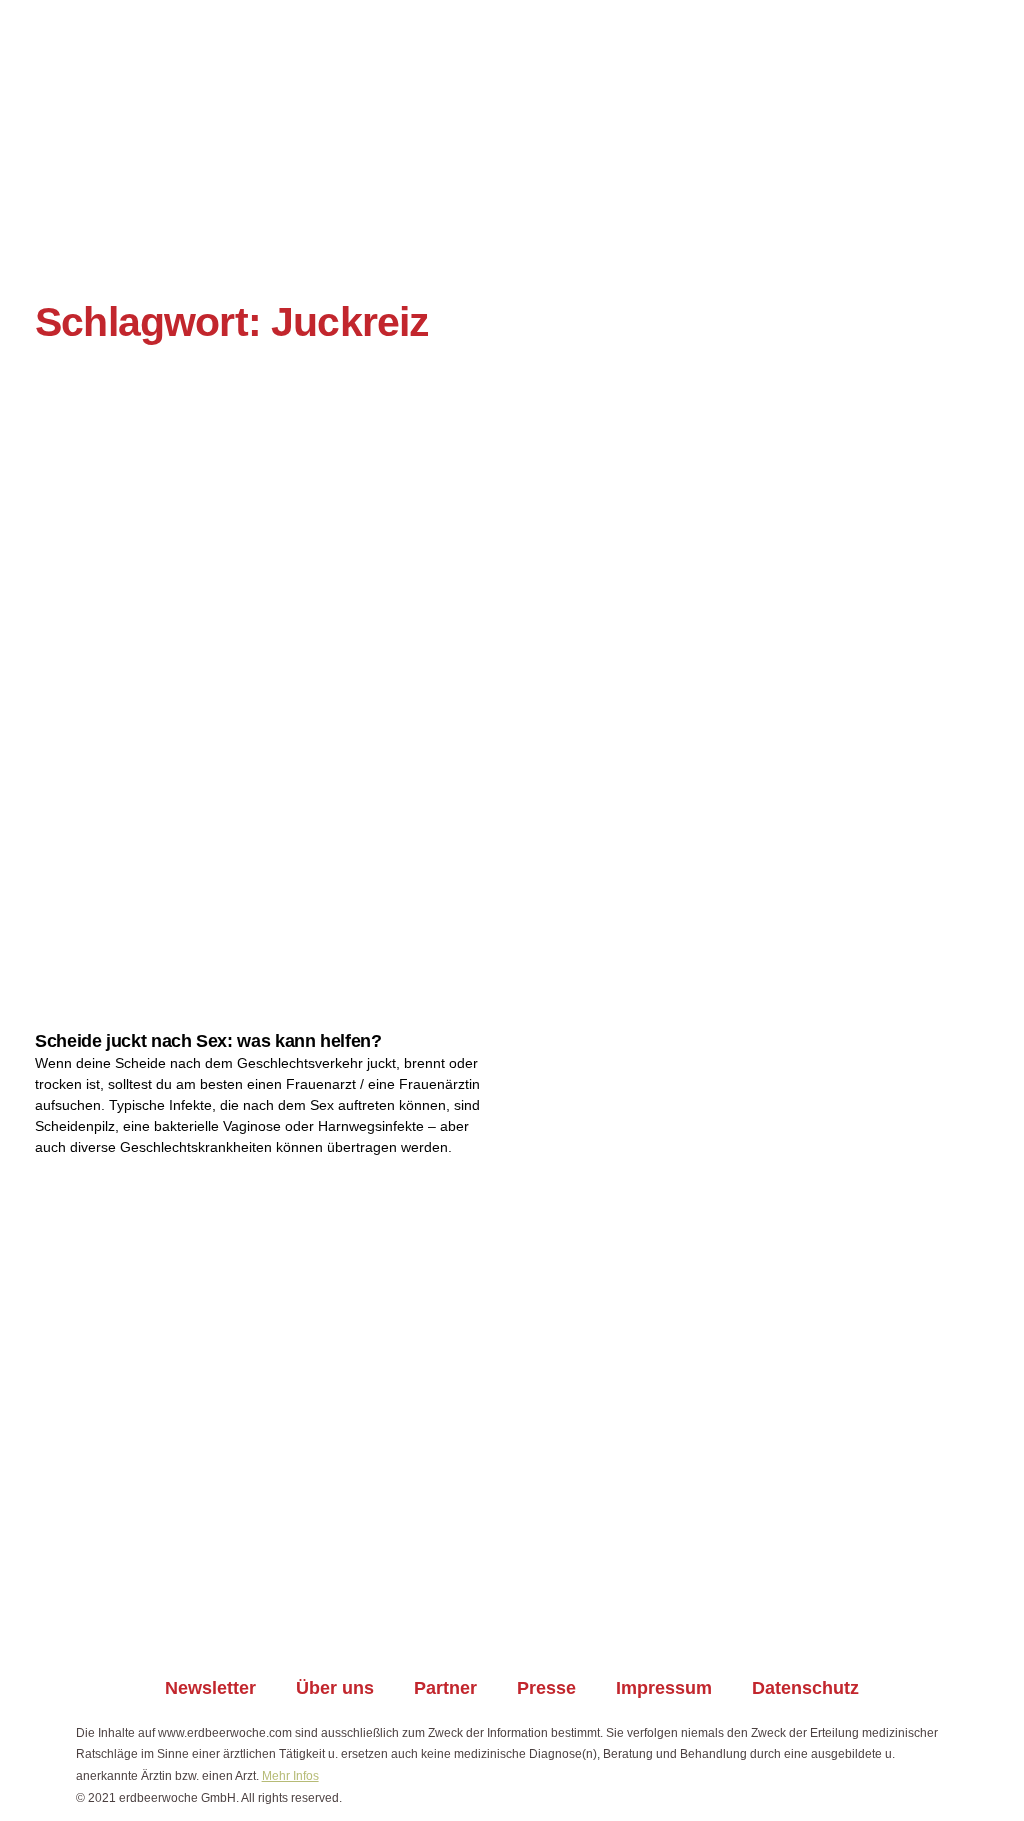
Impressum (664, 1688)
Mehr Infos (290, 1776)
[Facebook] (417, 1623)
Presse (546, 1688)
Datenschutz (805, 1688)
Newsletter (210, 1688)
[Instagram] (480, 1623)
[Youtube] (543, 1623)
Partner (445, 1688)
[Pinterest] (606, 1623)
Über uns (335, 1688)
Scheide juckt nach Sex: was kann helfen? (208, 1041)
